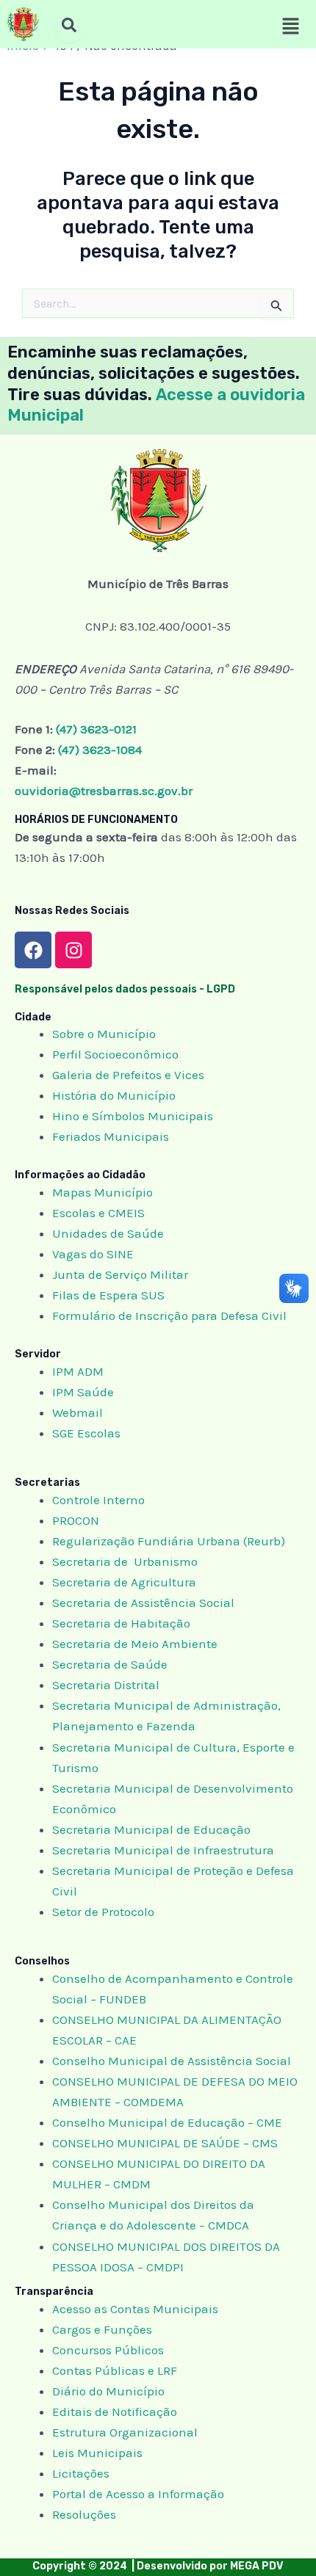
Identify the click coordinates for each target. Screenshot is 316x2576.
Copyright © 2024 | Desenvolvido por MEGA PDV (158, 2566)
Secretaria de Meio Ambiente (135, 1644)
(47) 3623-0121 (96, 729)
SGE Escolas (86, 1433)
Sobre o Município (104, 1034)
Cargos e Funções (102, 2329)
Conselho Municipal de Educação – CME (167, 2122)
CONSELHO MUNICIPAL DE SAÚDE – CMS (165, 2143)
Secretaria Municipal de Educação (151, 1829)
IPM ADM (78, 1371)
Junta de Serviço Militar (120, 1274)
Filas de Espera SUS (108, 1295)
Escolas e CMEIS (98, 1213)
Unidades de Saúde (108, 1233)
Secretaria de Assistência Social (143, 1603)
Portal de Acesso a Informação (138, 2494)
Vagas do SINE (93, 1254)
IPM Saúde (83, 1392)
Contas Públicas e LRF (115, 2370)
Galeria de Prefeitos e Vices (128, 1075)
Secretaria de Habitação (121, 1623)
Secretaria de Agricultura (124, 1582)
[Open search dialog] (69, 28)
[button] (290, 27)
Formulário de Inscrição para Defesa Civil (169, 1316)
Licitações (81, 2473)
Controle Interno (98, 1500)
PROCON (76, 1520)
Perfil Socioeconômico (115, 1054)
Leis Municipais (97, 2453)
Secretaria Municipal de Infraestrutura (163, 1850)
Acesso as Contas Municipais (135, 2309)
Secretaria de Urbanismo (125, 1561)
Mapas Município (103, 1192)
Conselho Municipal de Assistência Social (172, 2061)
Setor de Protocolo (103, 1912)
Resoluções (84, 2514)
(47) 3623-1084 (100, 750)
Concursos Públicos (108, 2350)
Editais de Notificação (115, 2412)
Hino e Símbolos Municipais (133, 1116)
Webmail (78, 1412)
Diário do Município (108, 2391)
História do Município (114, 1095)
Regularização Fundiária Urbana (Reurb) (169, 1541)
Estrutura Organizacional (125, 2432)
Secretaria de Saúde (110, 1664)
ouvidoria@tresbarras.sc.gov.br (104, 791)
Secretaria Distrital (106, 1685)
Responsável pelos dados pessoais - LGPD (125, 989)
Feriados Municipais (111, 1136)
